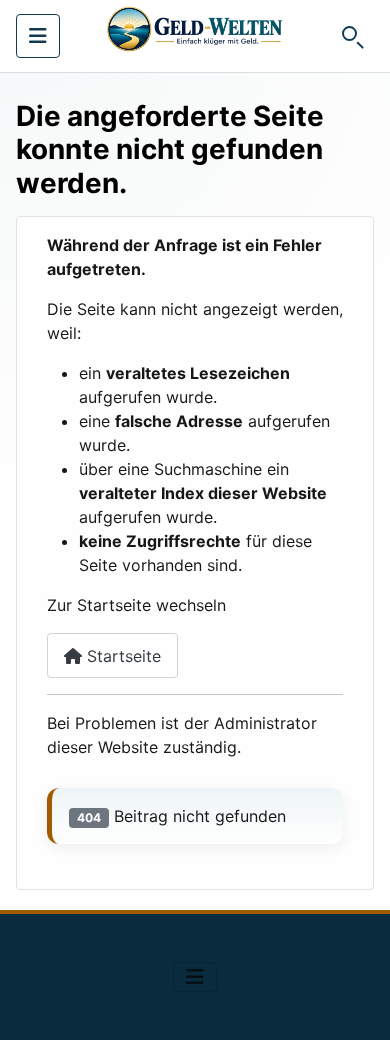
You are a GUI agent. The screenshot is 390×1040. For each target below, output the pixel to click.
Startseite (121, 656)
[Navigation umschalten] (38, 36)
